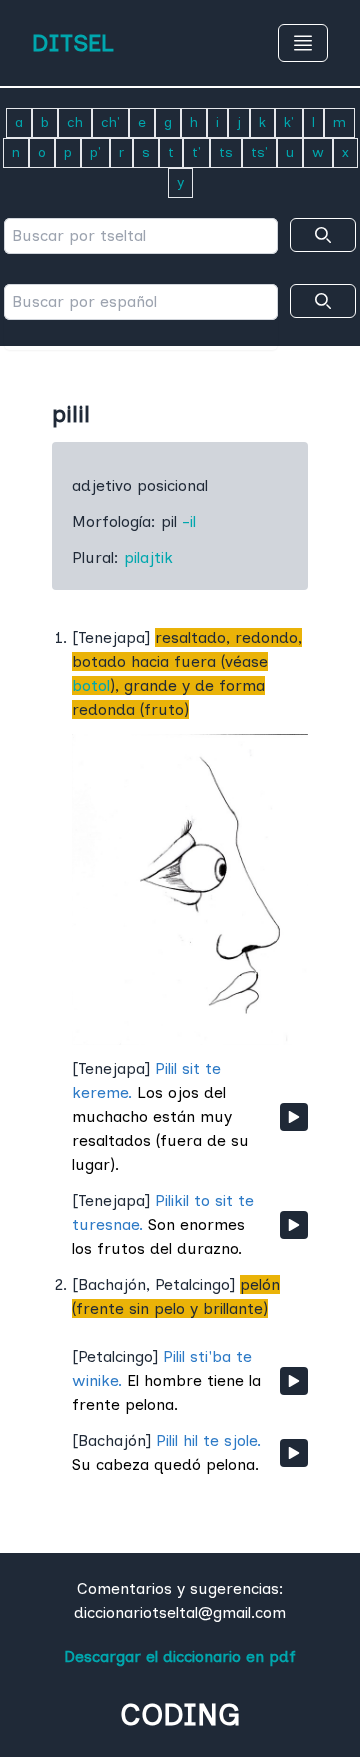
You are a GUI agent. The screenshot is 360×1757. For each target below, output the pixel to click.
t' (196, 152)
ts (226, 152)
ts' (259, 152)
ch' (110, 122)
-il (189, 521)
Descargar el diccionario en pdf (180, 1656)
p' (95, 152)
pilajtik (148, 557)
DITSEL (73, 42)
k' (289, 122)
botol (91, 685)
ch (75, 122)
